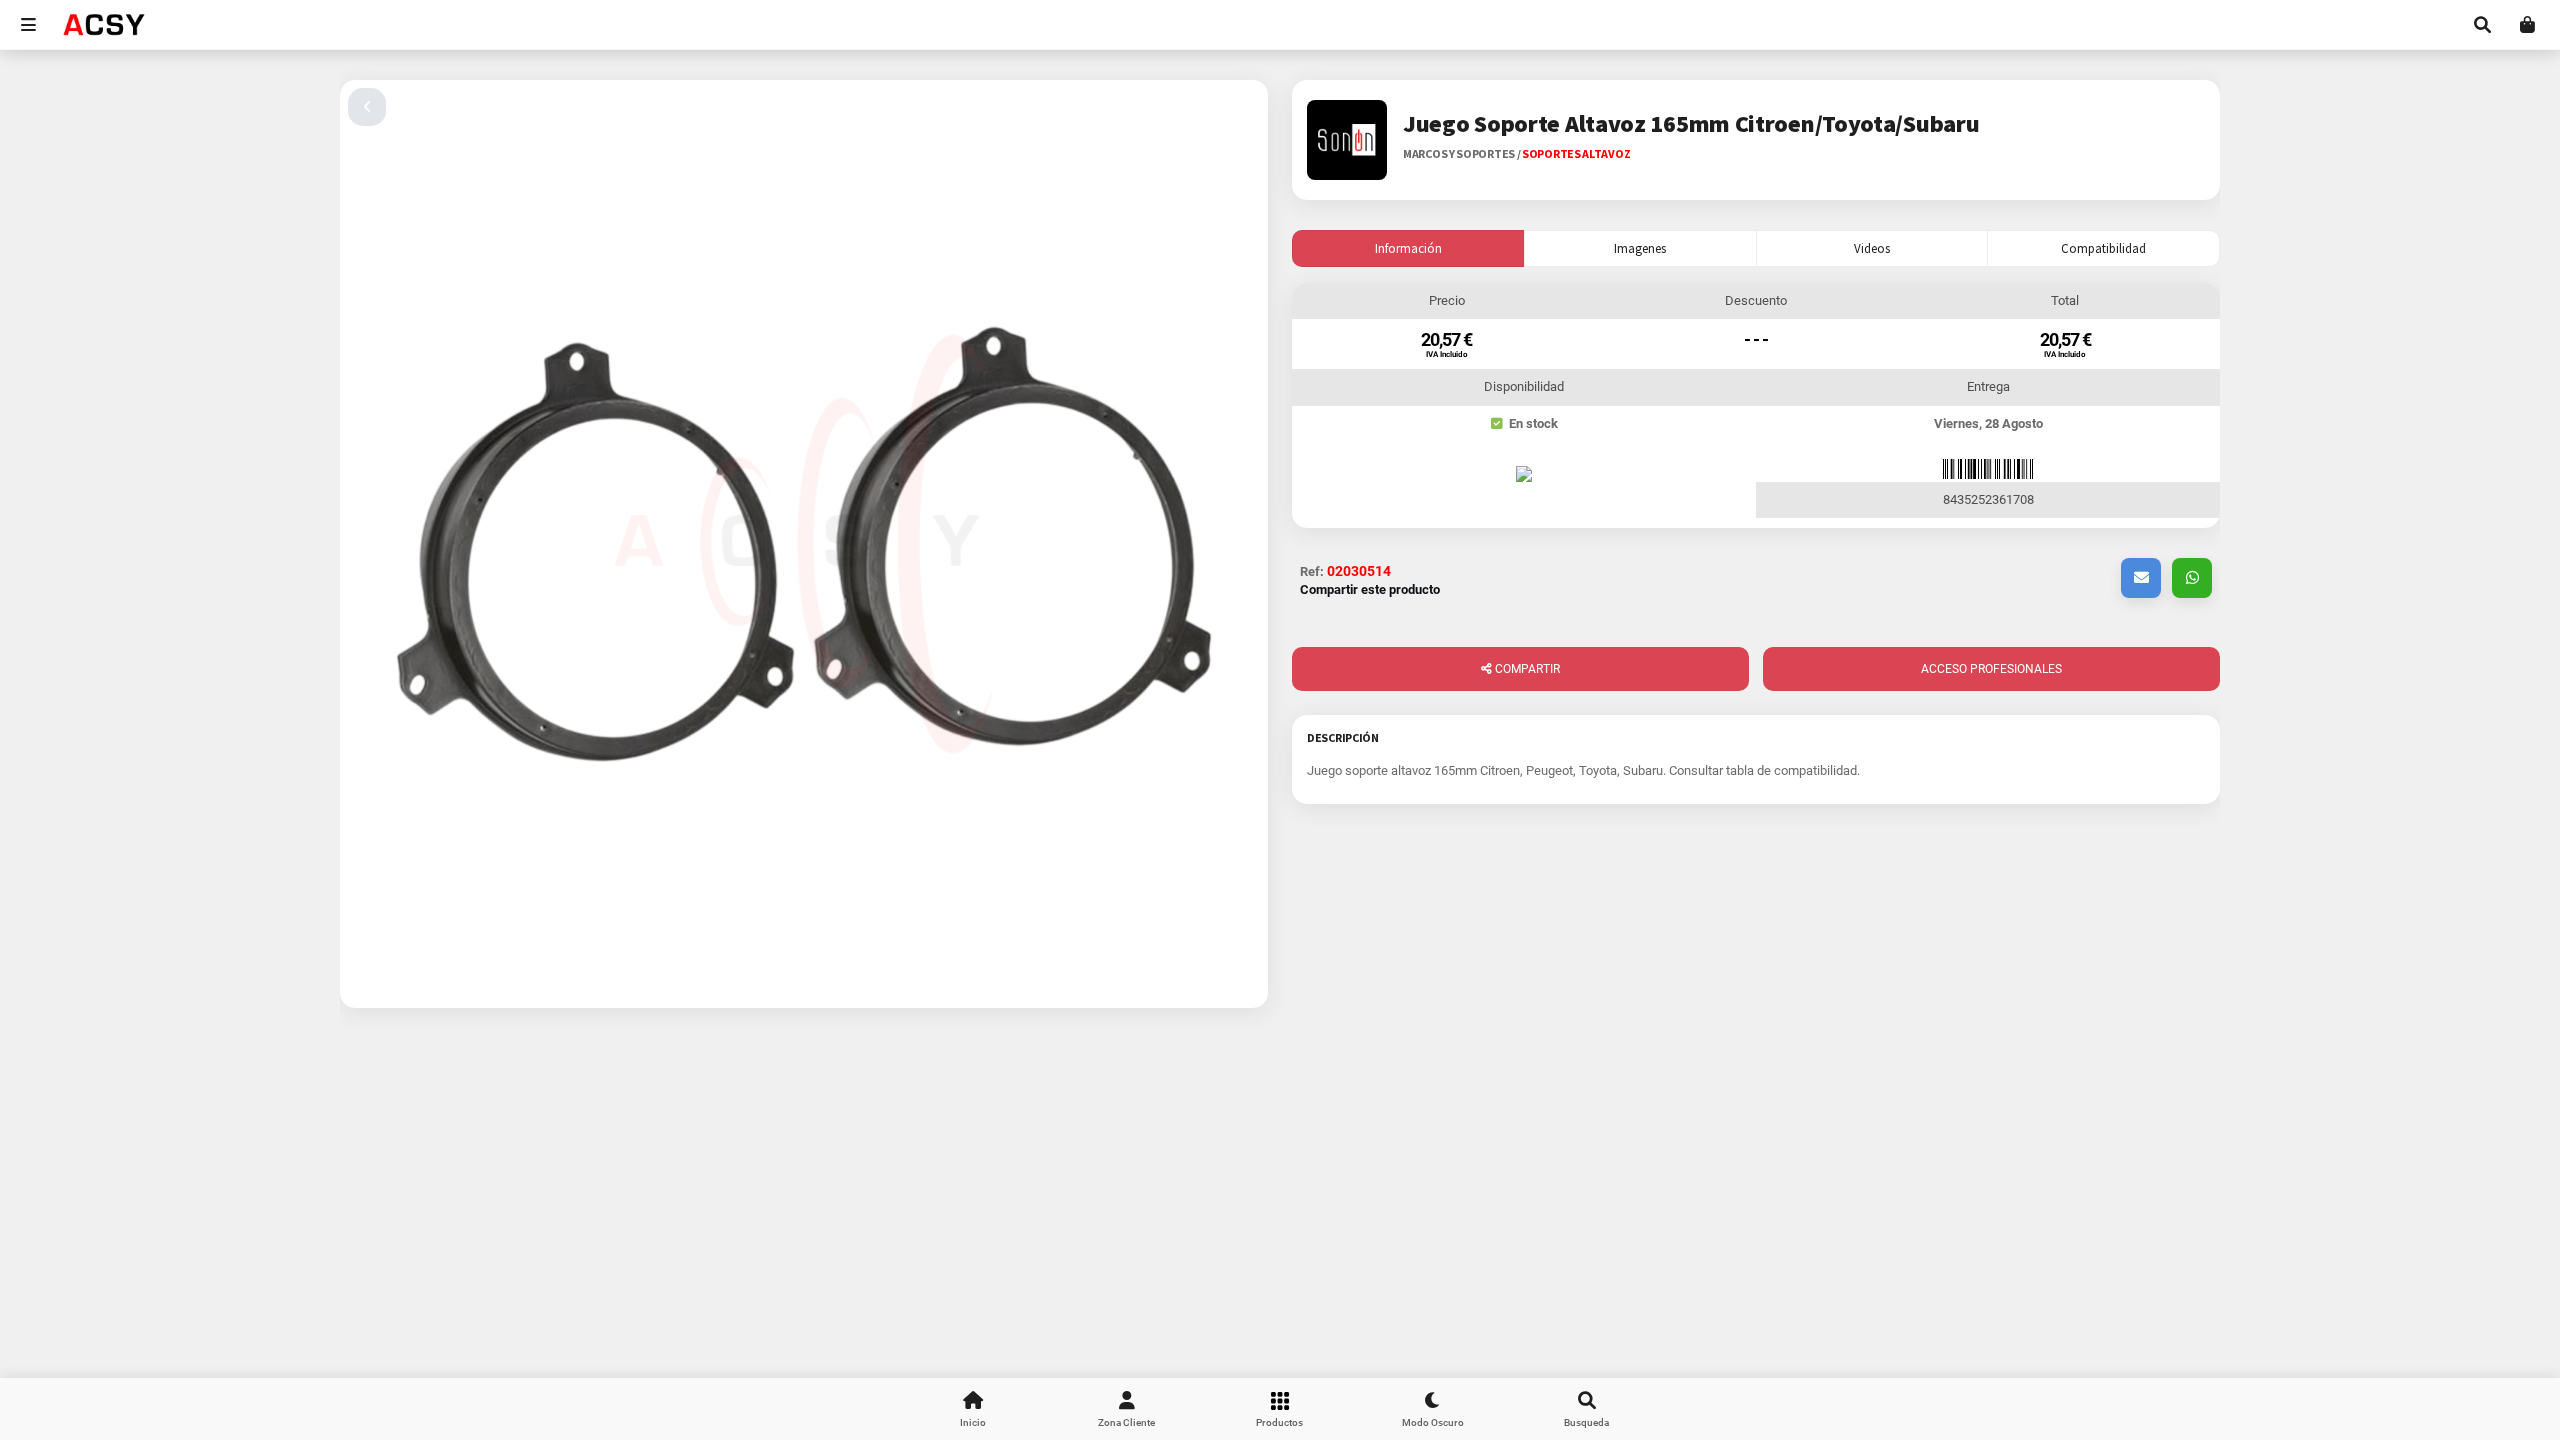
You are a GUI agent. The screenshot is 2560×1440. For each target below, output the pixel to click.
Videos (1872, 248)
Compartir (1526, 669)
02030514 (1359, 571)
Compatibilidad (2103, 248)
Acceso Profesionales (1991, 669)
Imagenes (1640, 248)
